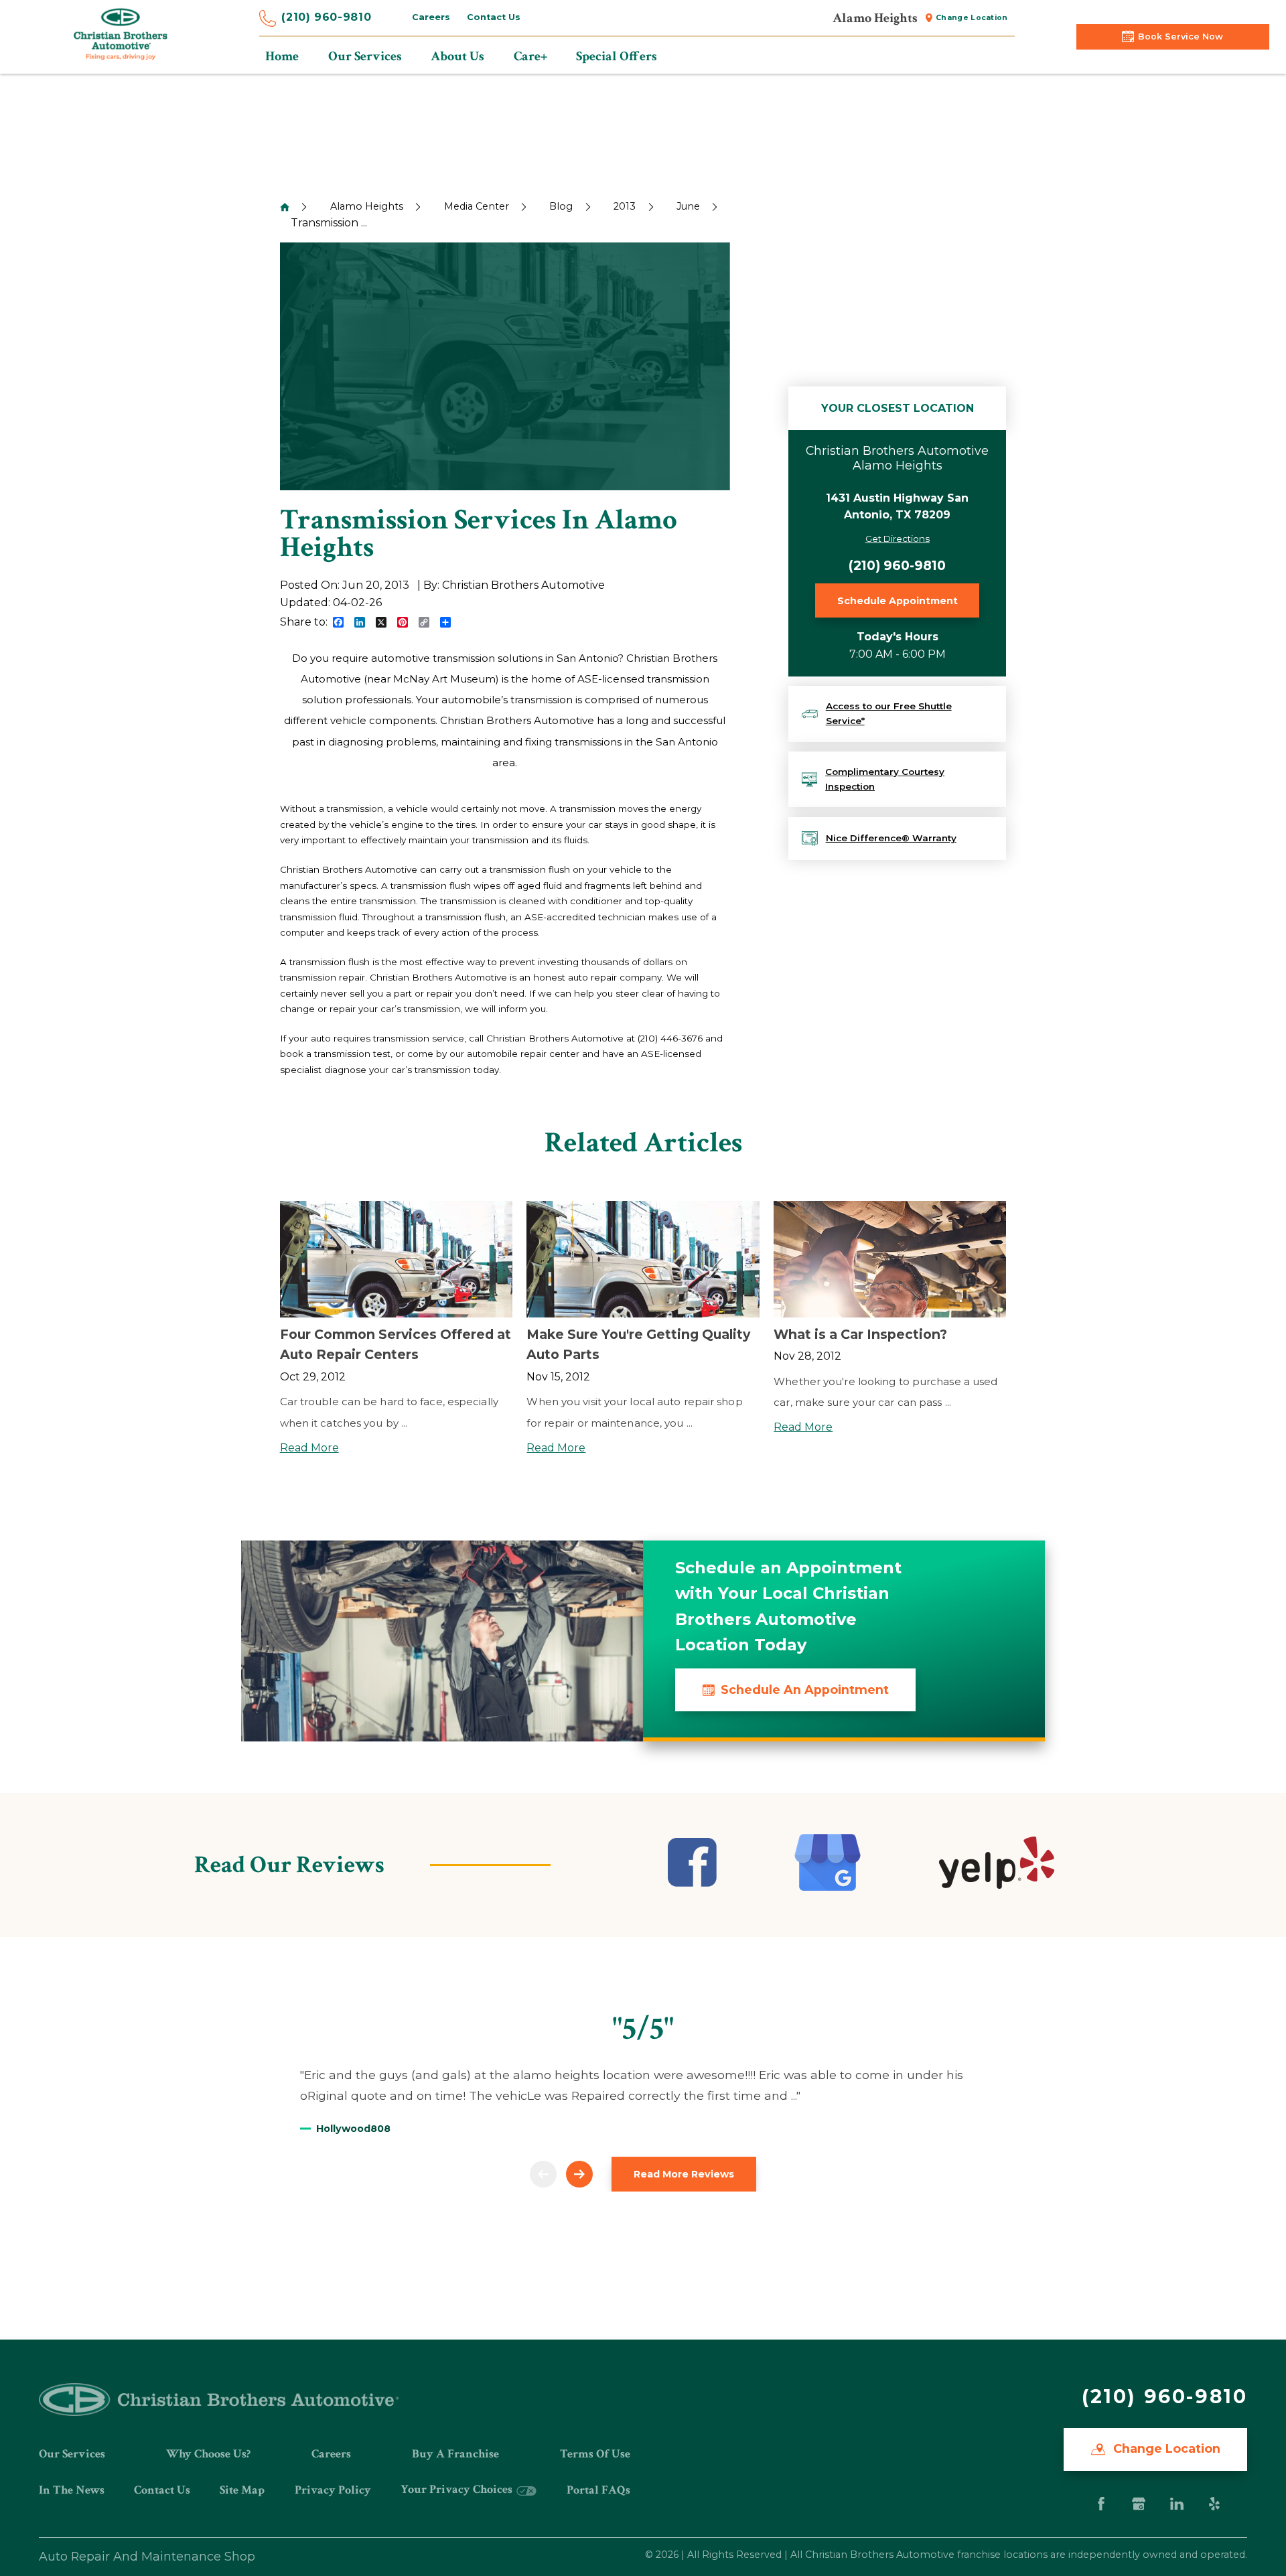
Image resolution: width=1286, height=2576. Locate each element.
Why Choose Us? (208, 2454)
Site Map (242, 2490)
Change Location (972, 18)
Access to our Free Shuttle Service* (889, 713)
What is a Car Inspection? (860, 1334)
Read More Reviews (684, 2174)
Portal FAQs (598, 2490)
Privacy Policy (333, 2490)
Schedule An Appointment (805, 1690)
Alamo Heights (367, 206)
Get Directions (898, 539)
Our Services (72, 2454)
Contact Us (494, 17)
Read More (309, 1448)
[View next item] (579, 2174)
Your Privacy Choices (458, 2489)
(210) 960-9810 (326, 17)
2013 (625, 206)
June (688, 206)
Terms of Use (595, 2454)
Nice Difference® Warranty (891, 838)
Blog (561, 206)
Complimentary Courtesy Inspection (885, 779)
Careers (431, 17)
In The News (72, 2490)
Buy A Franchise (455, 2454)
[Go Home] (285, 207)
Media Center (477, 206)
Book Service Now (1181, 37)
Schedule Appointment (898, 601)
